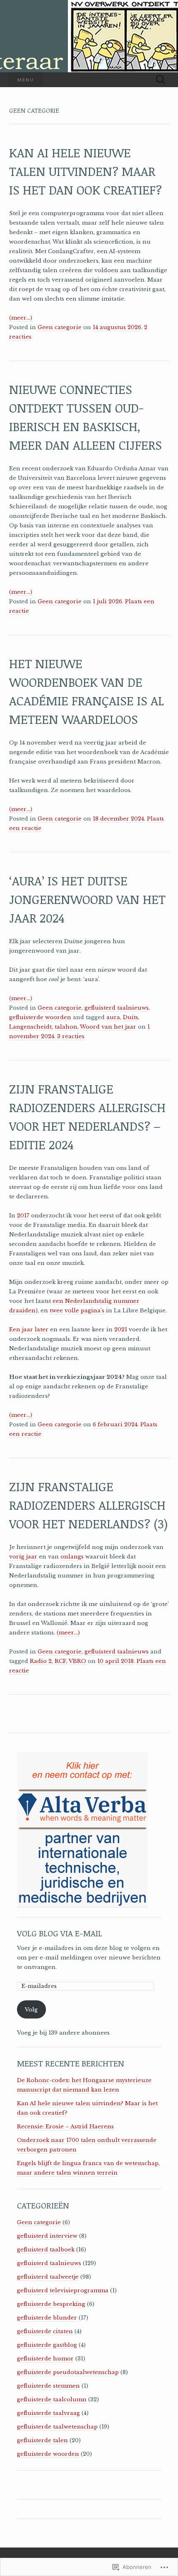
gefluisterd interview (47, 2236)
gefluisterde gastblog (47, 2345)
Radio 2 (41, 1661)
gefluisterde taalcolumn (52, 2399)
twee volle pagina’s (77, 1311)
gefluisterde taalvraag (48, 2413)
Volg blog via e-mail (60, 1933)
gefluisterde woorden (40, 1017)
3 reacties (71, 1036)
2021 (121, 1330)
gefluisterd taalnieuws (117, 1008)
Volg (31, 2010)
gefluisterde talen (42, 2440)
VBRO (77, 1661)
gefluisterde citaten (45, 2331)
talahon (66, 1027)
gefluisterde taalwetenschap (57, 2427)
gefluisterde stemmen (48, 2386)
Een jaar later (29, 1330)
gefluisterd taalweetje (48, 2277)
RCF (60, 1661)
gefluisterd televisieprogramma (63, 2290)
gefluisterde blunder (47, 2318)
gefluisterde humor (45, 2359)
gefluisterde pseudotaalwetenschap (68, 2372)
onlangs (72, 1557)
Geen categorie (60, 327)
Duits (131, 1017)
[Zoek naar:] (161, 80)
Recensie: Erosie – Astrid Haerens (65, 2127)
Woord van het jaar (108, 1027)
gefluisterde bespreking (51, 2304)
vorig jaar (23, 1557)
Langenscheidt (30, 1027)
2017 (23, 1216)
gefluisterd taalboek (46, 2250)
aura (113, 1017)
